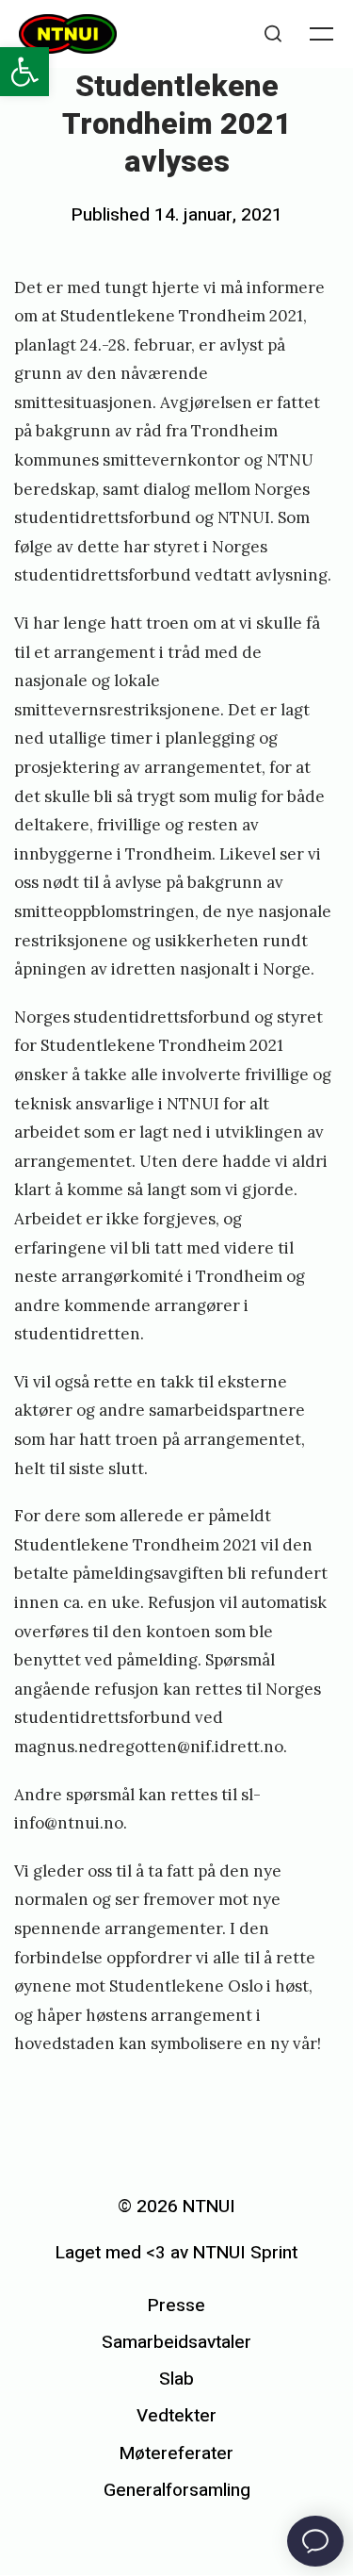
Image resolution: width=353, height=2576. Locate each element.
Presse (176, 2305)
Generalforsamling (177, 2490)
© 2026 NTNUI (176, 2207)
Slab (176, 2379)
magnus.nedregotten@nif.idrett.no (149, 1747)
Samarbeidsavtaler (176, 2342)
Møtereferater (176, 2453)
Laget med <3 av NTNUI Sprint (176, 2253)
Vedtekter (176, 2416)
